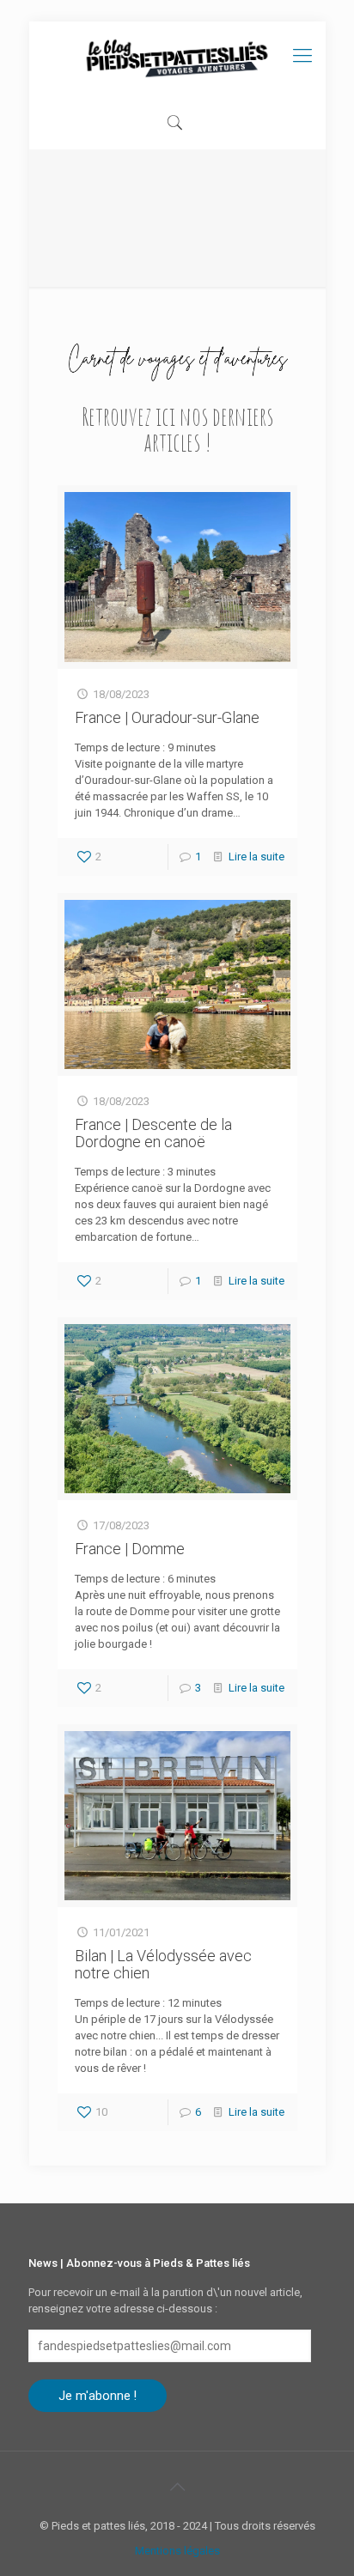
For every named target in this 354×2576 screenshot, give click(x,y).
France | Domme (130, 1549)
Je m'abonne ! (98, 2396)
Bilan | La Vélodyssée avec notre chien (163, 1964)
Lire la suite (256, 857)
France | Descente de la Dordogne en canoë (153, 1133)
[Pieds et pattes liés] (177, 59)
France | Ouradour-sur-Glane (167, 717)
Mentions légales (177, 2551)
